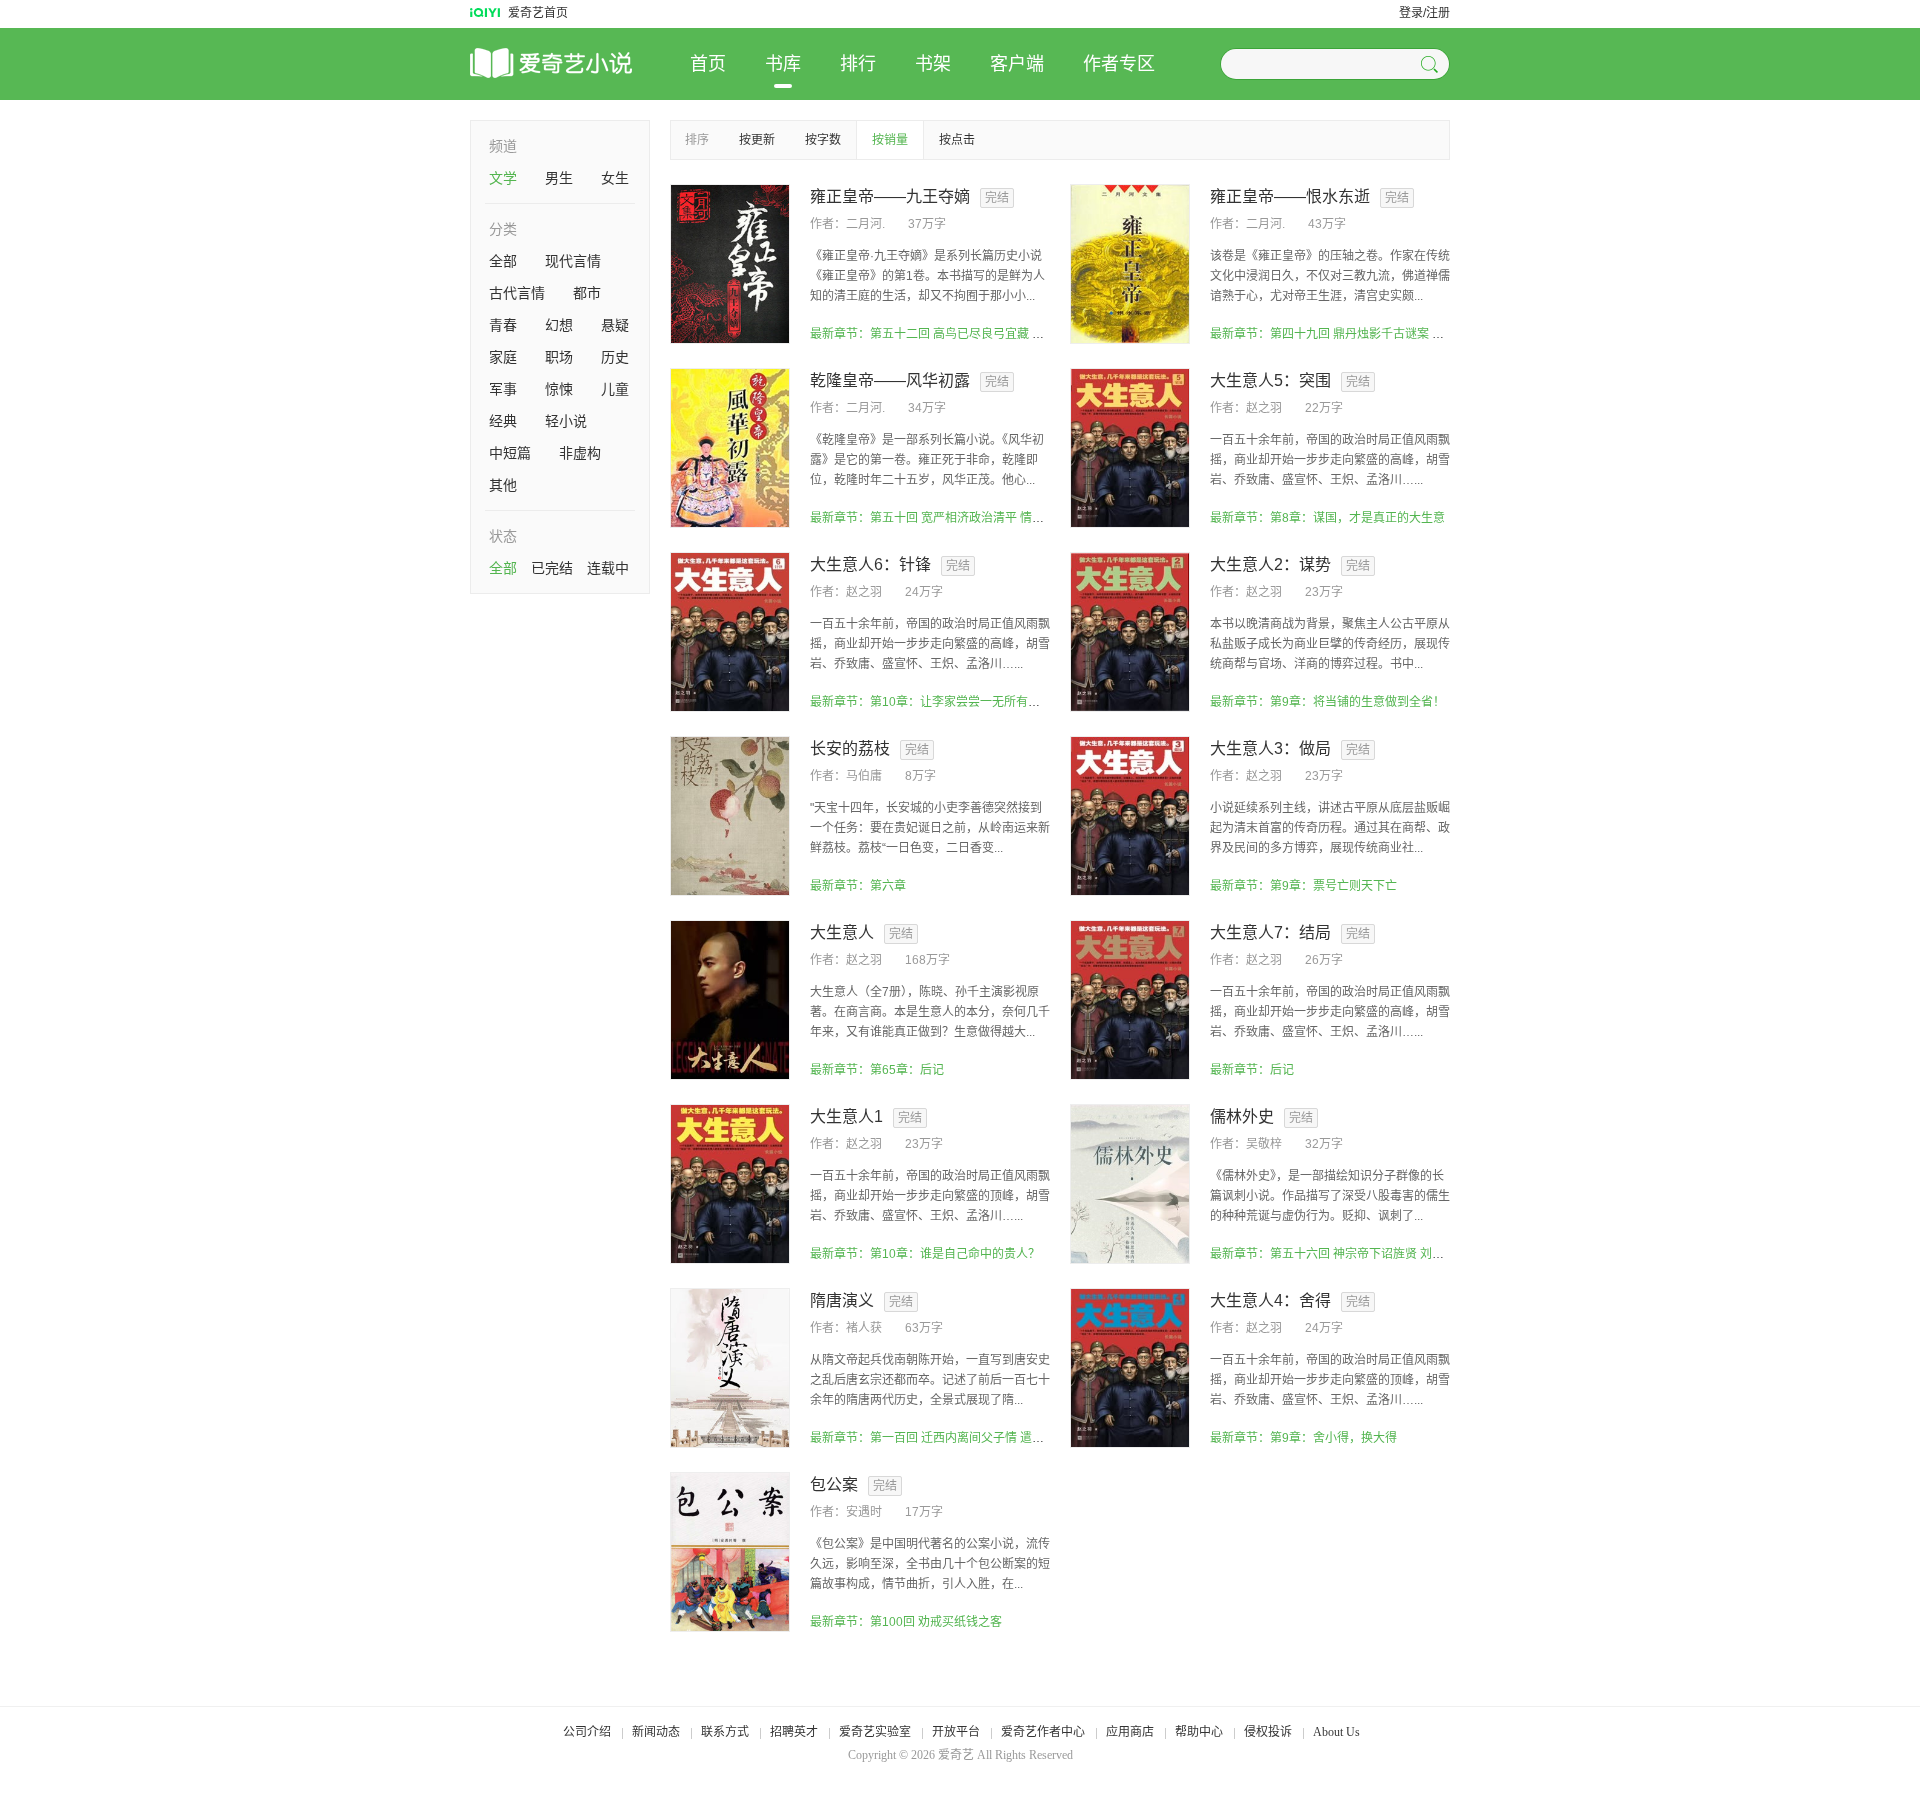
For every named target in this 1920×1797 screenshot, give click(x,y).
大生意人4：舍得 (1270, 1300)
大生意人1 (846, 1116)
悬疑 (615, 325)
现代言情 (573, 261)
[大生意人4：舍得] (1130, 1367)
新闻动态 (656, 1732)
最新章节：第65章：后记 (877, 1070)
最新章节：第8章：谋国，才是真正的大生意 (1327, 518)
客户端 (1017, 64)
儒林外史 (1242, 1116)
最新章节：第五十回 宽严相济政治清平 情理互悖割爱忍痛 (963, 518)
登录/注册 (1424, 13)
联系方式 (725, 1732)
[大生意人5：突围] (1130, 447)
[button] (1432, 64)
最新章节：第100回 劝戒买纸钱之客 (906, 1622)
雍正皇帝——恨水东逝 (1290, 196)
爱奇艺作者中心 (1043, 1732)
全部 (503, 261)
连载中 (608, 568)
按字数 (823, 140)
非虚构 (580, 453)
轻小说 (566, 421)
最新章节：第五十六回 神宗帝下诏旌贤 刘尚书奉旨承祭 (1357, 1254)
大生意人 (842, 932)
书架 (933, 64)
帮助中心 (1199, 1732)
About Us (1336, 1732)
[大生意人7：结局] (1130, 999)
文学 (503, 178)
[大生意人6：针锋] (730, 631)
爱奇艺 (956, 1755)
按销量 (890, 140)
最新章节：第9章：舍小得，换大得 (1303, 1438)
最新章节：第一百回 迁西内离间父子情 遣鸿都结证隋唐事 (963, 1438)
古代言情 (517, 293)
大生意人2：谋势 (1270, 564)
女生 (615, 178)
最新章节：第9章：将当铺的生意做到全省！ (1327, 702)
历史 (615, 357)
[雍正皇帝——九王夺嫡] (730, 263)
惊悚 (559, 389)
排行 (858, 64)
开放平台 (956, 1732)
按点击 (957, 140)
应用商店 (1130, 1732)
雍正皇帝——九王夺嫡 (890, 196)
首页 (708, 64)
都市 (587, 293)
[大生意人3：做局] (1130, 815)
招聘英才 (794, 1732)
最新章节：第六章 (858, 886)
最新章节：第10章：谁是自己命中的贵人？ (925, 1254)
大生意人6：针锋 (870, 564)
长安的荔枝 (850, 748)
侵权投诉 (1268, 1732)
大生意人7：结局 (1270, 932)
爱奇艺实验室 (875, 1732)
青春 (503, 325)
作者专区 (1119, 64)
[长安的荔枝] (730, 815)
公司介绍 (587, 1732)
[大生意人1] (730, 1183)
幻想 (559, 325)
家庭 (503, 357)
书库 (783, 64)
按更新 (757, 140)
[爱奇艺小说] (580, 64)
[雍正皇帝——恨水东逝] (1130, 263)
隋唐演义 (842, 1300)
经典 (503, 421)
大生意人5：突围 (1270, 380)
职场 (559, 357)
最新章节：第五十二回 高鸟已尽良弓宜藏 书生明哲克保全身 (969, 334)
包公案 (834, 1484)
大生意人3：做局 (1270, 748)
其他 (503, 485)
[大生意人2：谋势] (1130, 631)
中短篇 (510, 453)
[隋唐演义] (730, 1367)
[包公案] (730, 1551)
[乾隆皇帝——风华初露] (730, 447)
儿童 (615, 389)
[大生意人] (730, 999)
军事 (503, 389)
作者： (828, 224)
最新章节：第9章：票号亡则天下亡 (1303, 886)
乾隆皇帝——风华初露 (890, 380)
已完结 (552, 568)
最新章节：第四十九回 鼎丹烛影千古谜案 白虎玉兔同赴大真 (1369, 334)
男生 (559, 178)
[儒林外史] (1130, 1183)
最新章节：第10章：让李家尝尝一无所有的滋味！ (943, 702)
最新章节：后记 (1252, 1070)
